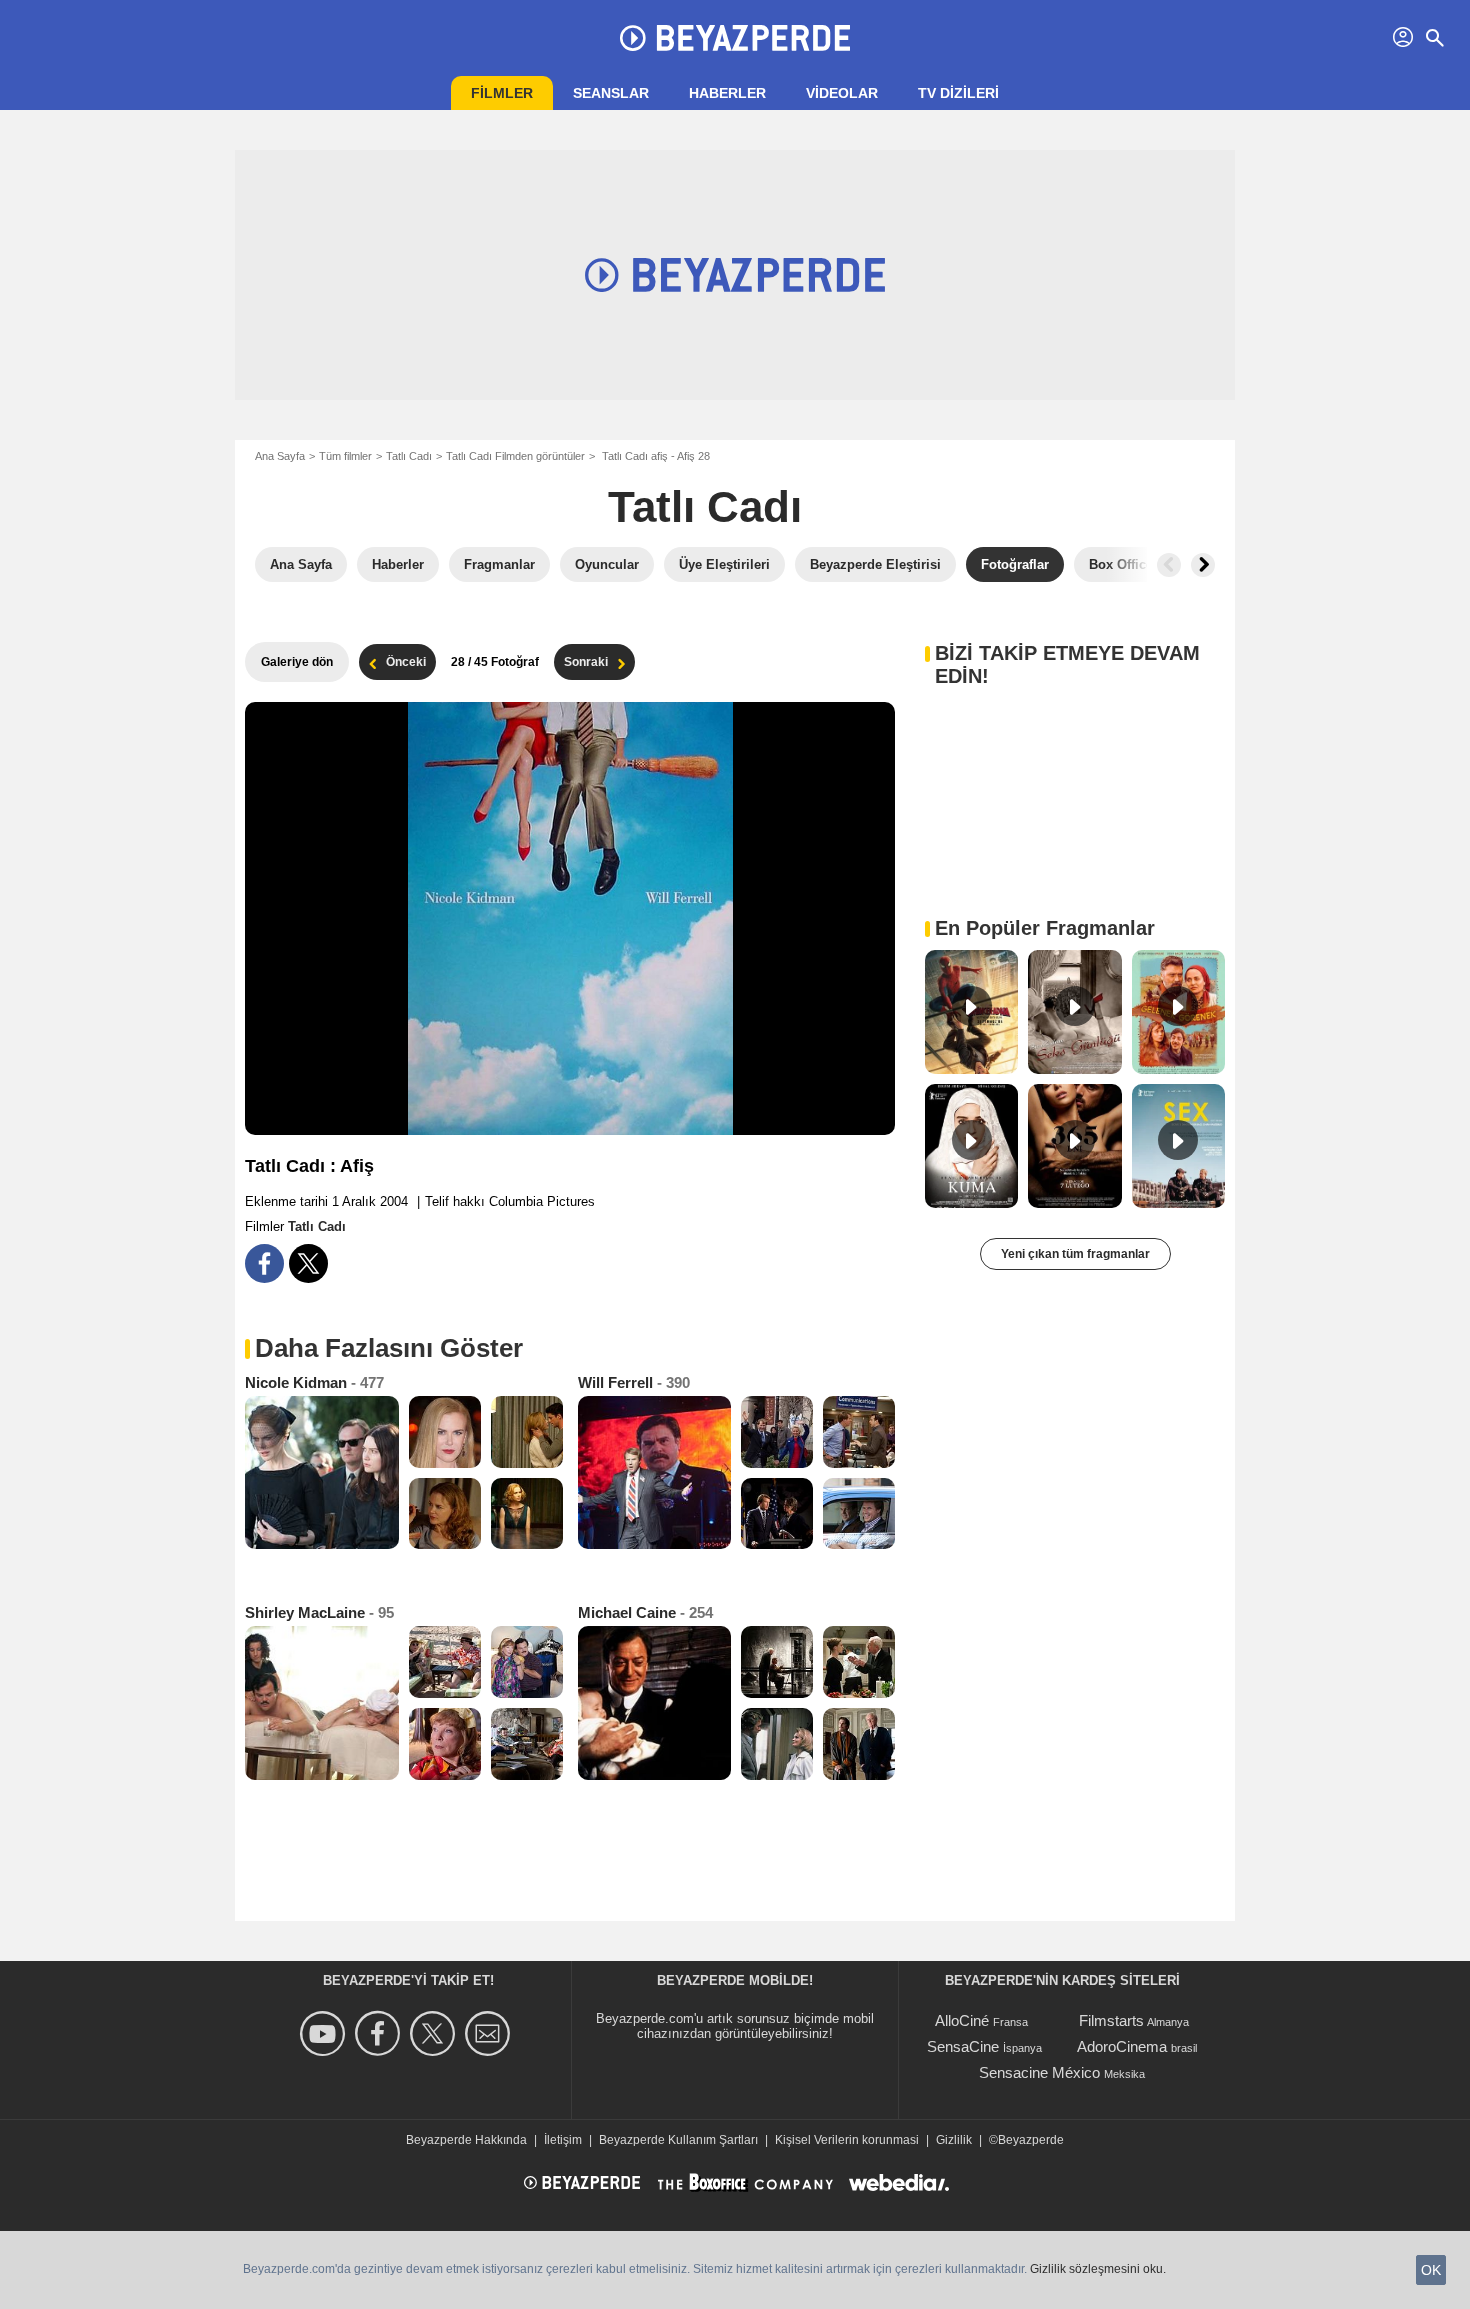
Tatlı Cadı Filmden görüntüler (515, 456)
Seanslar (611, 93)
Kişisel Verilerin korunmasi (847, 2140)
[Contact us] (490, 2033)
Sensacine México (1039, 2072)
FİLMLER (502, 93)
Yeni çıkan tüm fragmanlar (1075, 1254)
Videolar (842, 93)
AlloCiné (962, 2020)
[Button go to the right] (1203, 565)
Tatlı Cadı (409, 456)
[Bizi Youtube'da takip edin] (325, 2033)
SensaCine (963, 2046)
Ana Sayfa (280, 456)
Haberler (727, 93)
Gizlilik (954, 2140)
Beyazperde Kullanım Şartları (678, 2140)
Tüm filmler (345, 456)
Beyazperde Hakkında (466, 2140)
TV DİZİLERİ (958, 93)
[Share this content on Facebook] (264, 1263)
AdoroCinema (1122, 2046)
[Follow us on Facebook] (380, 2033)
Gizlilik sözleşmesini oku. (1098, 2269)
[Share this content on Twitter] (308, 1263)
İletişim (563, 2140)
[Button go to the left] (1169, 565)
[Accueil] (735, 38)
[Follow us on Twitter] (435, 2033)
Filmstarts (1111, 2020)
